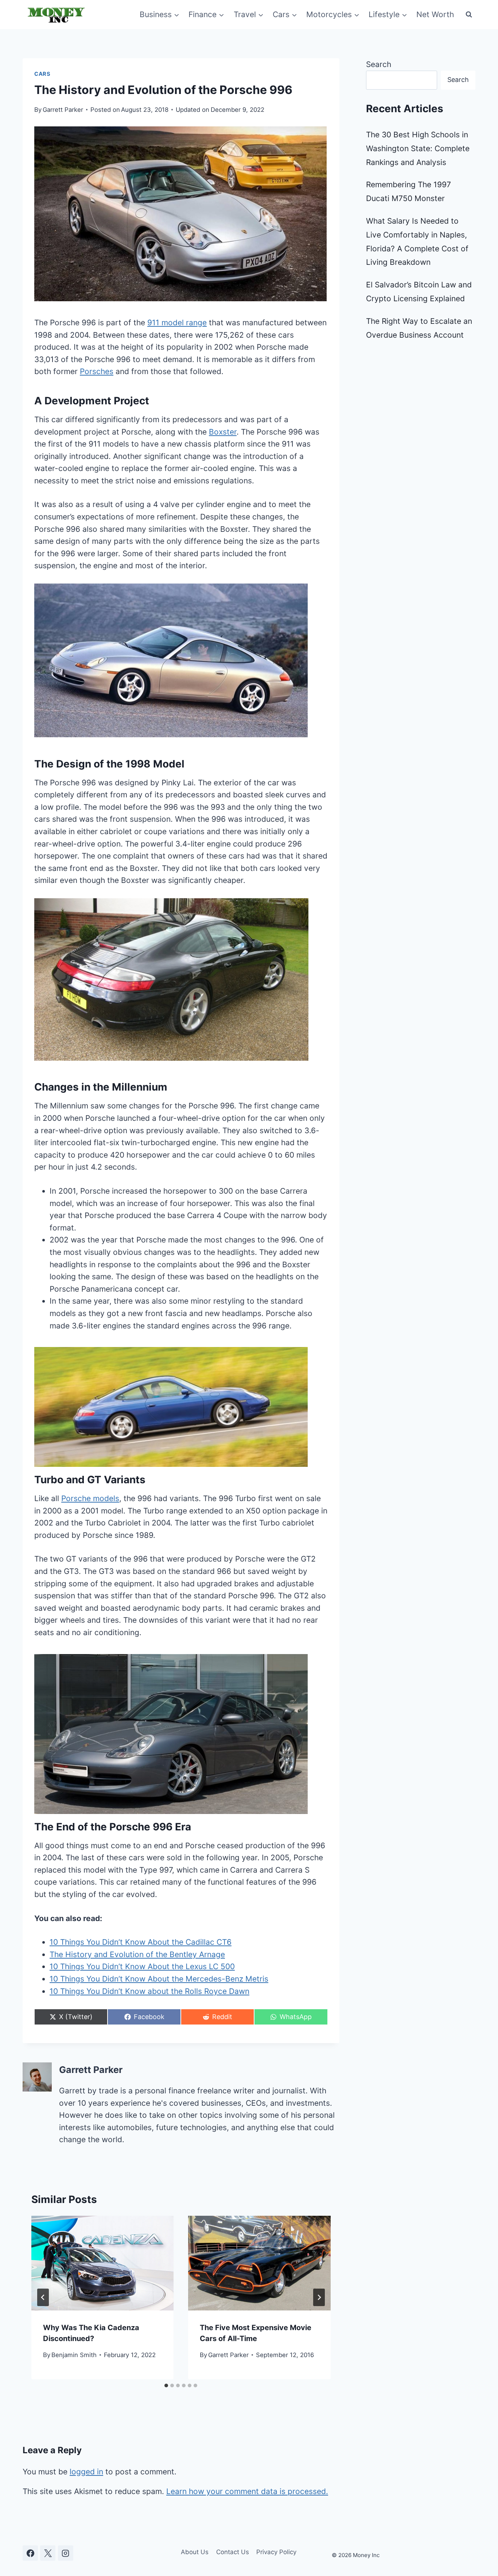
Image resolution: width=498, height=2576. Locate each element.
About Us (195, 2552)
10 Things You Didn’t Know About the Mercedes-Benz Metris (159, 1979)
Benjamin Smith (74, 2355)
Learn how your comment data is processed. (247, 2491)
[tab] (166, 2385)
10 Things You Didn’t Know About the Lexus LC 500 (142, 1966)
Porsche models (90, 1498)
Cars (42, 74)
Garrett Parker (63, 110)
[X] (48, 2553)
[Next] (319, 2297)
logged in (86, 2472)
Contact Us (233, 2552)
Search (379, 64)
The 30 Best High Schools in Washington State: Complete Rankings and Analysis (418, 148)
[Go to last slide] (43, 2297)
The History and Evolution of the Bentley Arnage (137, 1954)
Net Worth (435, 14)
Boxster (223, 432)
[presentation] (102, 2263)
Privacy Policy (276, 2552)
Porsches (97, 371)
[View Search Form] (469, 15)
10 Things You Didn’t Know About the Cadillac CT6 (141, 1942)
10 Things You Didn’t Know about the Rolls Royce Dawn (149, 1991)
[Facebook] (30, 2553)
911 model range (177, 323)
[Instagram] (66, 2553)
